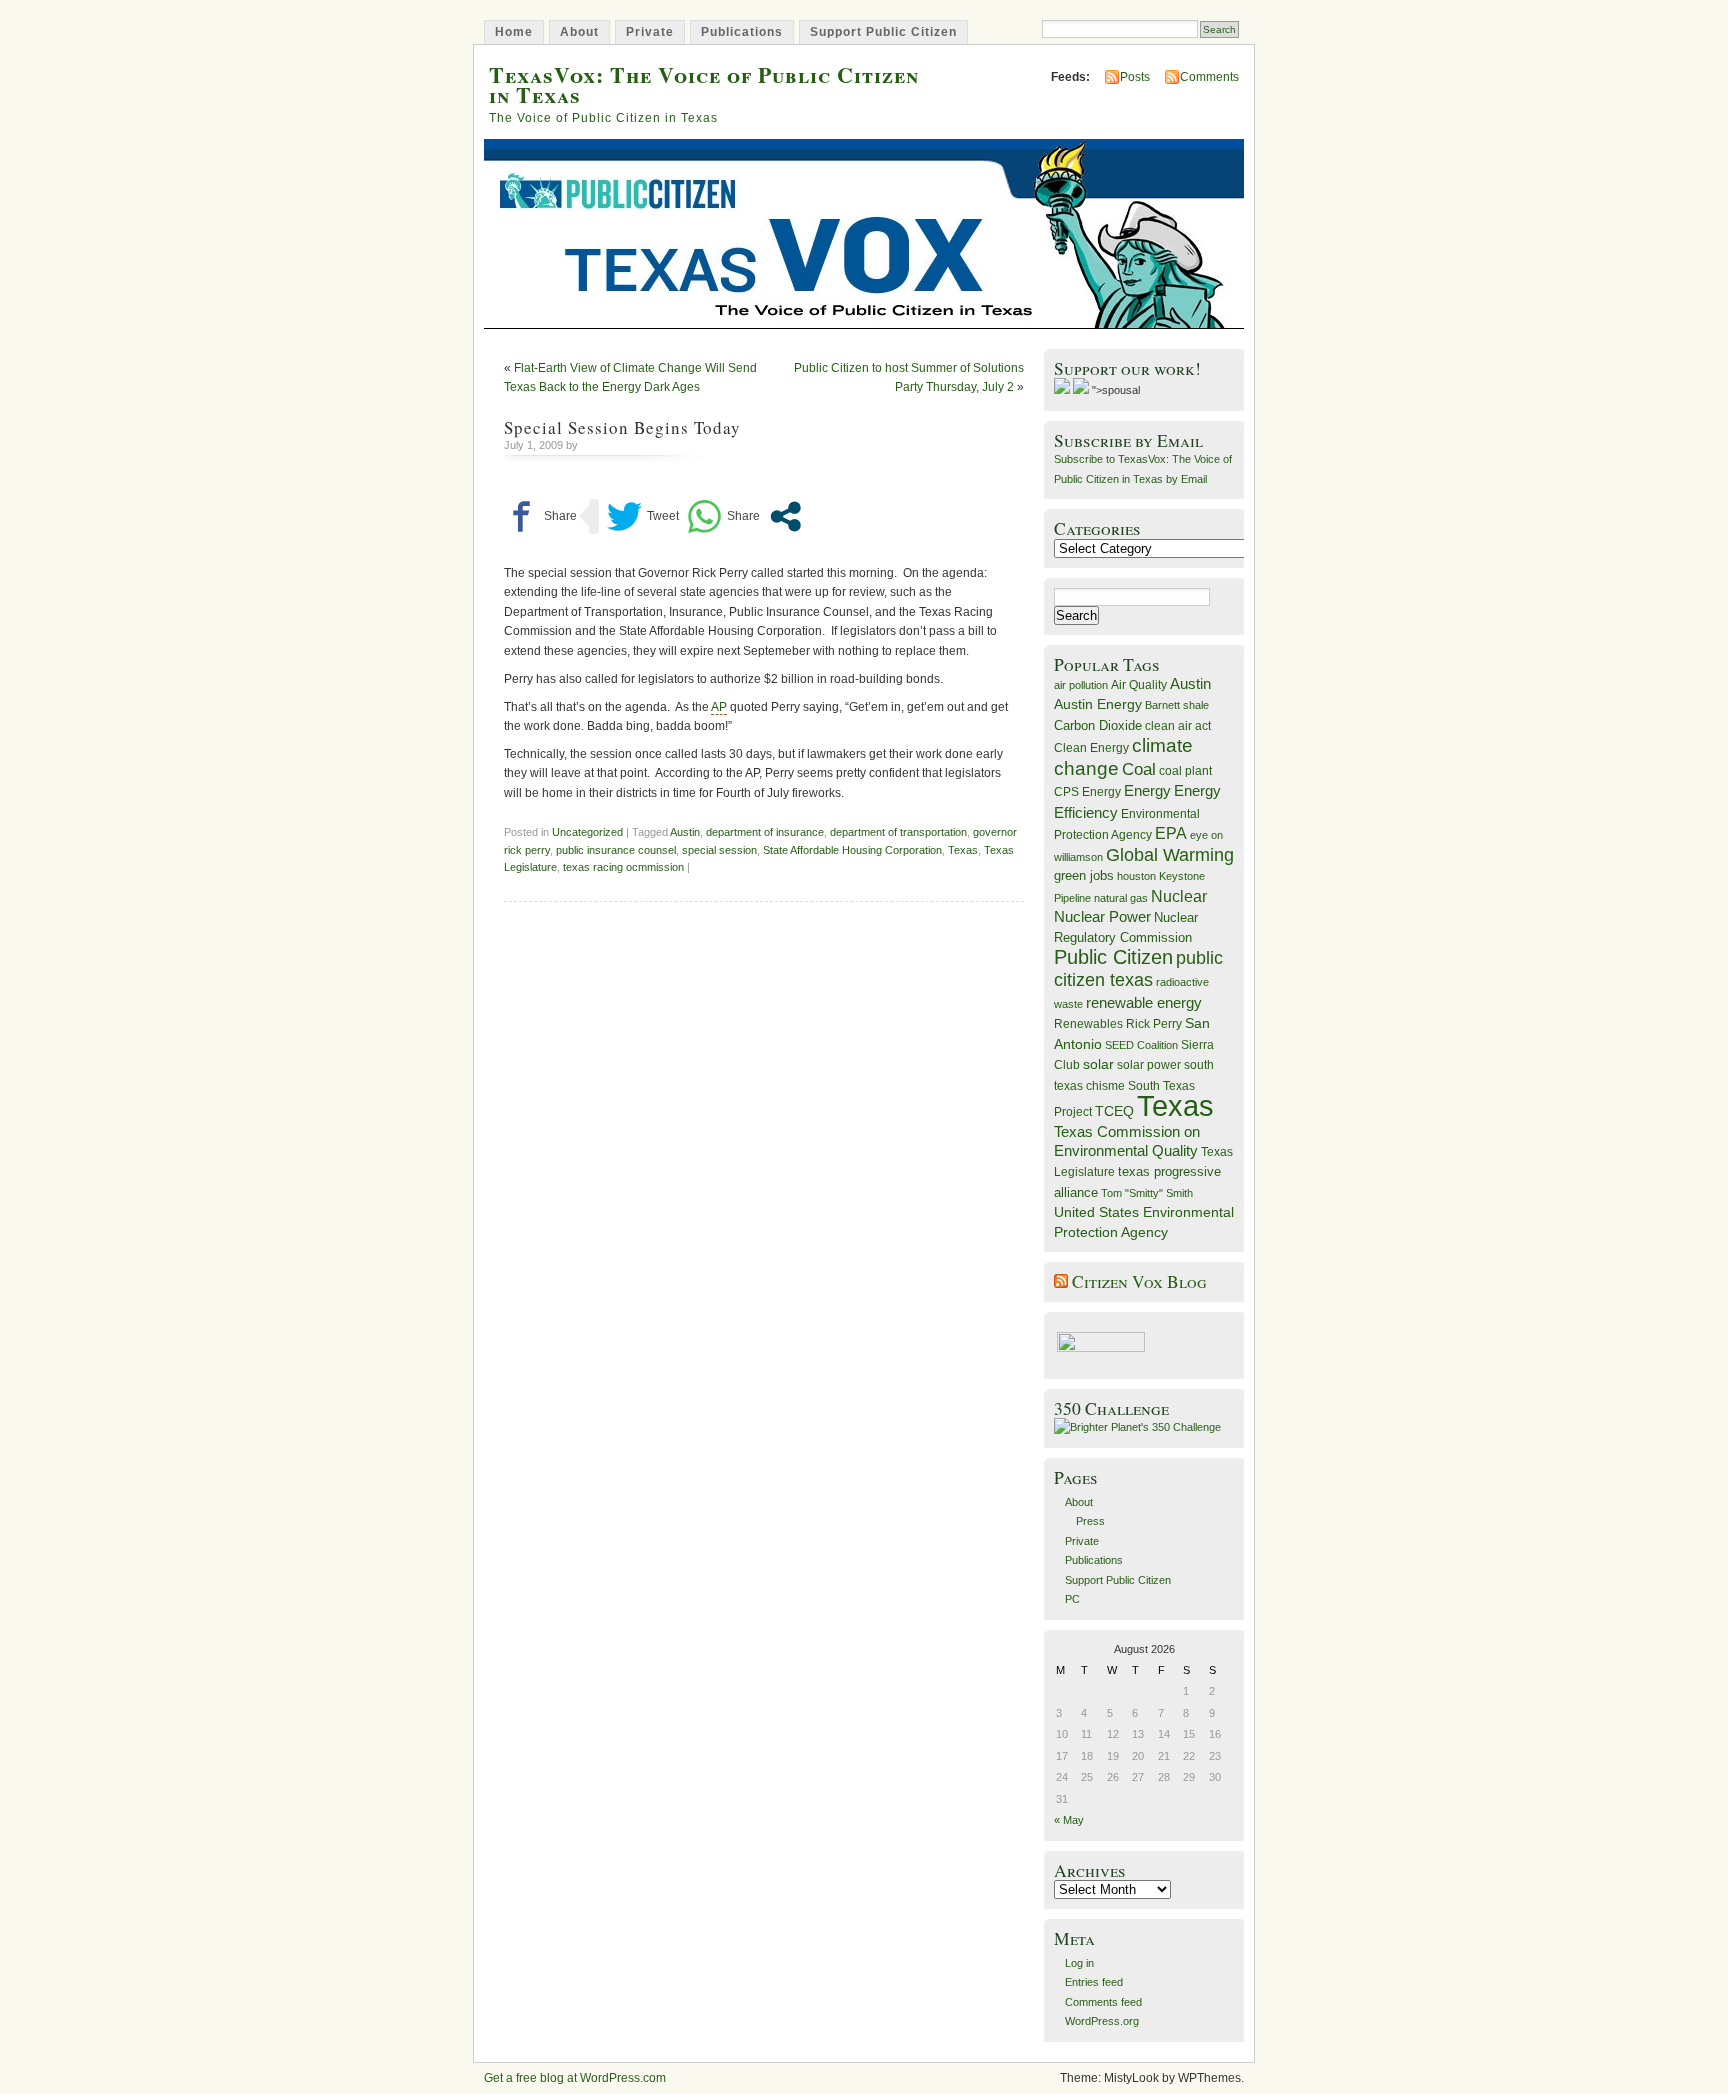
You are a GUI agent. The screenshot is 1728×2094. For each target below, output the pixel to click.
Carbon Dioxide (1098, 725)
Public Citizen (1113, 957)
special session (719, 850)
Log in (1079, 1963)
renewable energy (1144, 1002)
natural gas (1121, 898)
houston (1136, 876)
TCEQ (1114, 1111)
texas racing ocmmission (623, 867)
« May (1069, 1820)
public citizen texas (1138, 968)
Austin (685, 832)
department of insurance (765, 832)
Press (1090, 1521)
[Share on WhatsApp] (723, 516)
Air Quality (1139, 685)
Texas (963, 850)
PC (1072, 1599)
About (579, 32)
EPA (1171, 833)
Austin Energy (1098, 704)
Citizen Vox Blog (1139, 1281)
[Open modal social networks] (785, 516)
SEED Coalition (1141, 1045)
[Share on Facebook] (540, 516)
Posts (1135, 77)
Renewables (1088, 1024)
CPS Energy (1087, 791)
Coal (1139, 769)
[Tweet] (643, 516)
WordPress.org (1102, 2021)
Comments (1209, 77)
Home (514, 32)
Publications (742, 32)
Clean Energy (1091, 748)
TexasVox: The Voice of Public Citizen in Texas (704, 84)
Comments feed (1103, 2002)
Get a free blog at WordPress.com (575, 2078)
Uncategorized (587, 832)
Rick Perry (1154, 1024)
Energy (1147, 790)
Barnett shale (1177, 705)
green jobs (1084, 876)
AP (719, 707)
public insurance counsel (616, 850)
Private (650, 32)
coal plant (1185, 771)
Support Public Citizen (883, 32)
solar (1098, 1064)
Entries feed (1094, 1982)
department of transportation (898, 832)
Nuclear (1179, 896)
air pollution (1081, 685)
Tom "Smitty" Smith (1147, 1193)
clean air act (1178, 726)
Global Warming (1170, 855)
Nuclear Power (1102, 917)
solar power (1149, 1065)
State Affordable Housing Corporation (852, 850)
